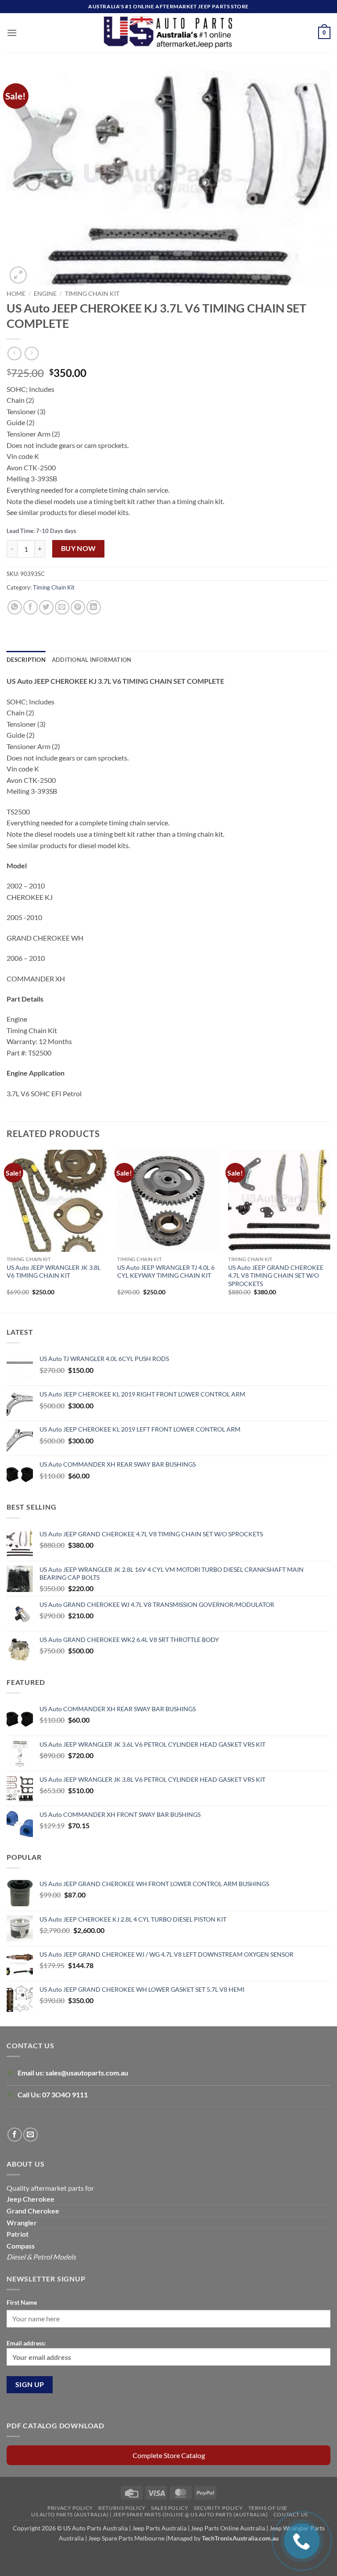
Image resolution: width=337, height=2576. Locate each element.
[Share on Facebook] (30, 607)
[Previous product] (31, 354)
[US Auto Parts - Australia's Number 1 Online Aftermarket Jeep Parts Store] (169, 33)
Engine (45, 294)
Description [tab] (26, 660)
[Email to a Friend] (62, 607)
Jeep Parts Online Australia (228, 2528)
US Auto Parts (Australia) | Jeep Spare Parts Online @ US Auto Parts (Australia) (149, 2514)
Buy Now (79, 548)
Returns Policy (122, 2508)
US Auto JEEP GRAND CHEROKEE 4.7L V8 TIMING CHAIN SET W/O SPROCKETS (276, 1275)
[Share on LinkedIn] (94, 607)
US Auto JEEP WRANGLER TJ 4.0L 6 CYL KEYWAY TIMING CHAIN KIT (166, 1271)
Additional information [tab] (92, 660)
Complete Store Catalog (169, 2455)
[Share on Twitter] (46, 607)
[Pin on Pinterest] (78, 607)
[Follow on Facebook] (15, 2135)
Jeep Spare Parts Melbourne (126, 2538)
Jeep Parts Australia (160, 2528)
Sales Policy (170, 2508)
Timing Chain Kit (92, 294)
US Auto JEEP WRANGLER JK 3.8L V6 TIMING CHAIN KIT (54, 1271)
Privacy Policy (70, 2508)
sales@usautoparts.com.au (87, 2073)
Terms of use (268, 2508)
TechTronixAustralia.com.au (240, 2538)
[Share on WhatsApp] (15, 607)
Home (16, 294)
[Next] (330, 1230)
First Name (22, 2302)
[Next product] (14, 354)
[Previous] (7, 1230)
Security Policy (218, 2508)
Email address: (26, 2343)
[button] (12, 33)
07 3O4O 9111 (65, 2095)
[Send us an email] (30, 2135)
